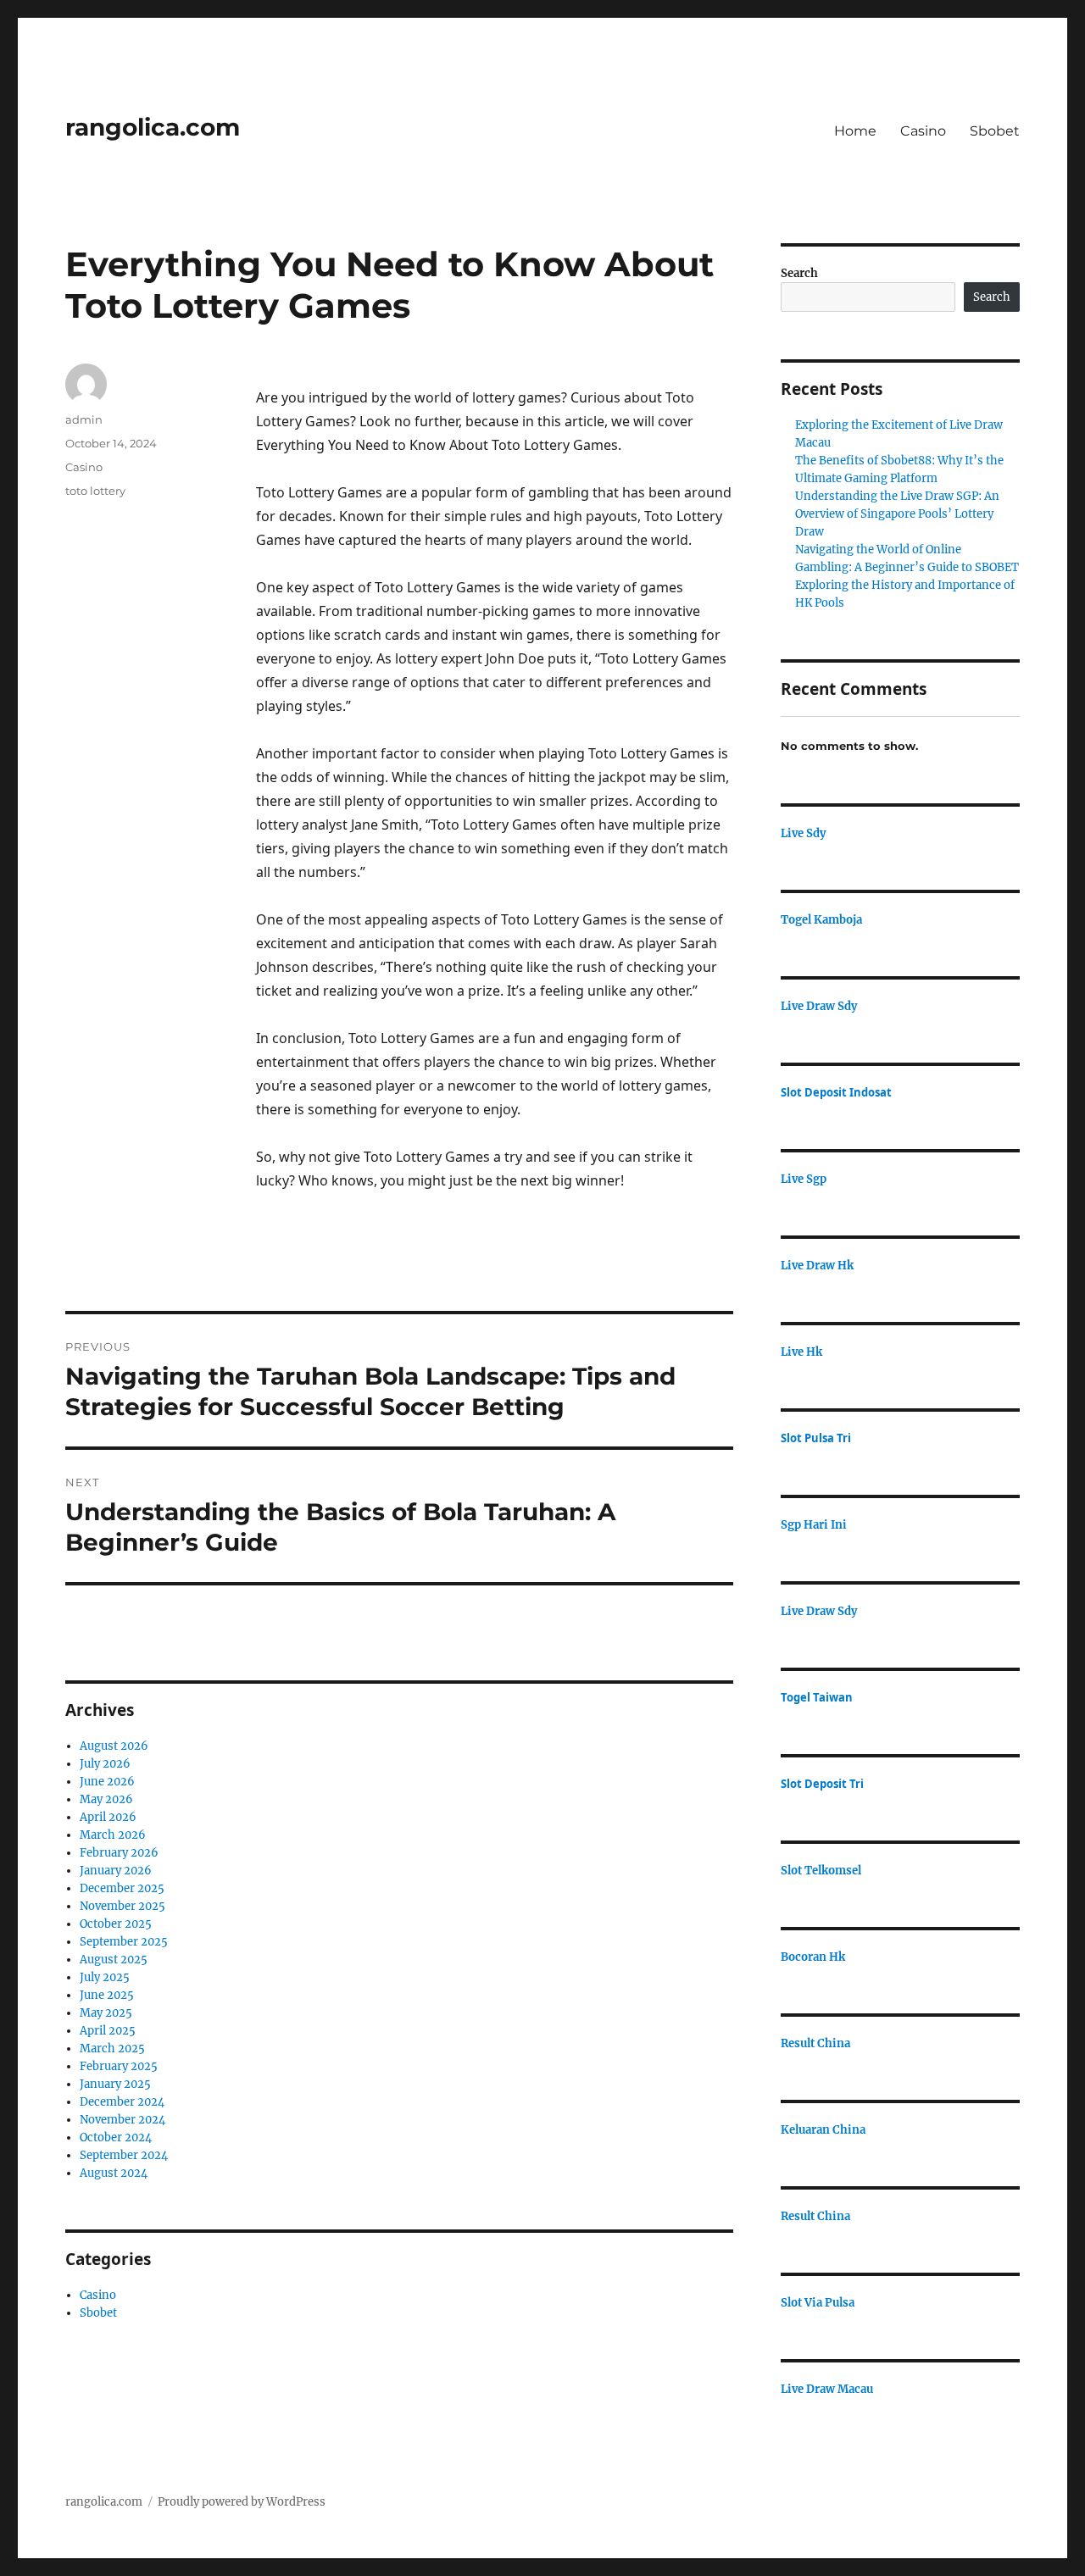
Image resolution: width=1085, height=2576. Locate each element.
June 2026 (107, 1782)
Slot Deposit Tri (822, 1784)
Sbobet (995, 131)
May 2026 (106, 1799)
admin (84, 419)
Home (855, 131)
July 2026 (105, 1764)
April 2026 (108, 1817)
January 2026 (116, 1871)
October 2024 (116, 2137)
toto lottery (95, 491)
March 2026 (113, 1835)
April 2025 (108, 2031)
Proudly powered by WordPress (242, 2502)
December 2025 (122, 1888)
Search (799, 273)
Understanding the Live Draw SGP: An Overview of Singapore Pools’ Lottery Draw (897, 514)
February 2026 (119, 1853)
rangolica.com (153, 127)
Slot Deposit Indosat (836, 1092)
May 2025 (106, 2013)
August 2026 (114, 1746)
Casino (923, 131)
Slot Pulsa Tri (816, 1438)
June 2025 (107, 1995)
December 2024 (122, 2102)
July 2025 (105, 1977)
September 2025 (124, 1942)
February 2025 (119, 2066)
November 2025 (122, 1906)
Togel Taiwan (817, 1697)
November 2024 (122, 2120)
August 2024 (114, 2173)
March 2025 (112, 2049)
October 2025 (116, 1924)
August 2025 (114, 1960)
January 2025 (115, 2084)
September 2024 (124, 2155)
